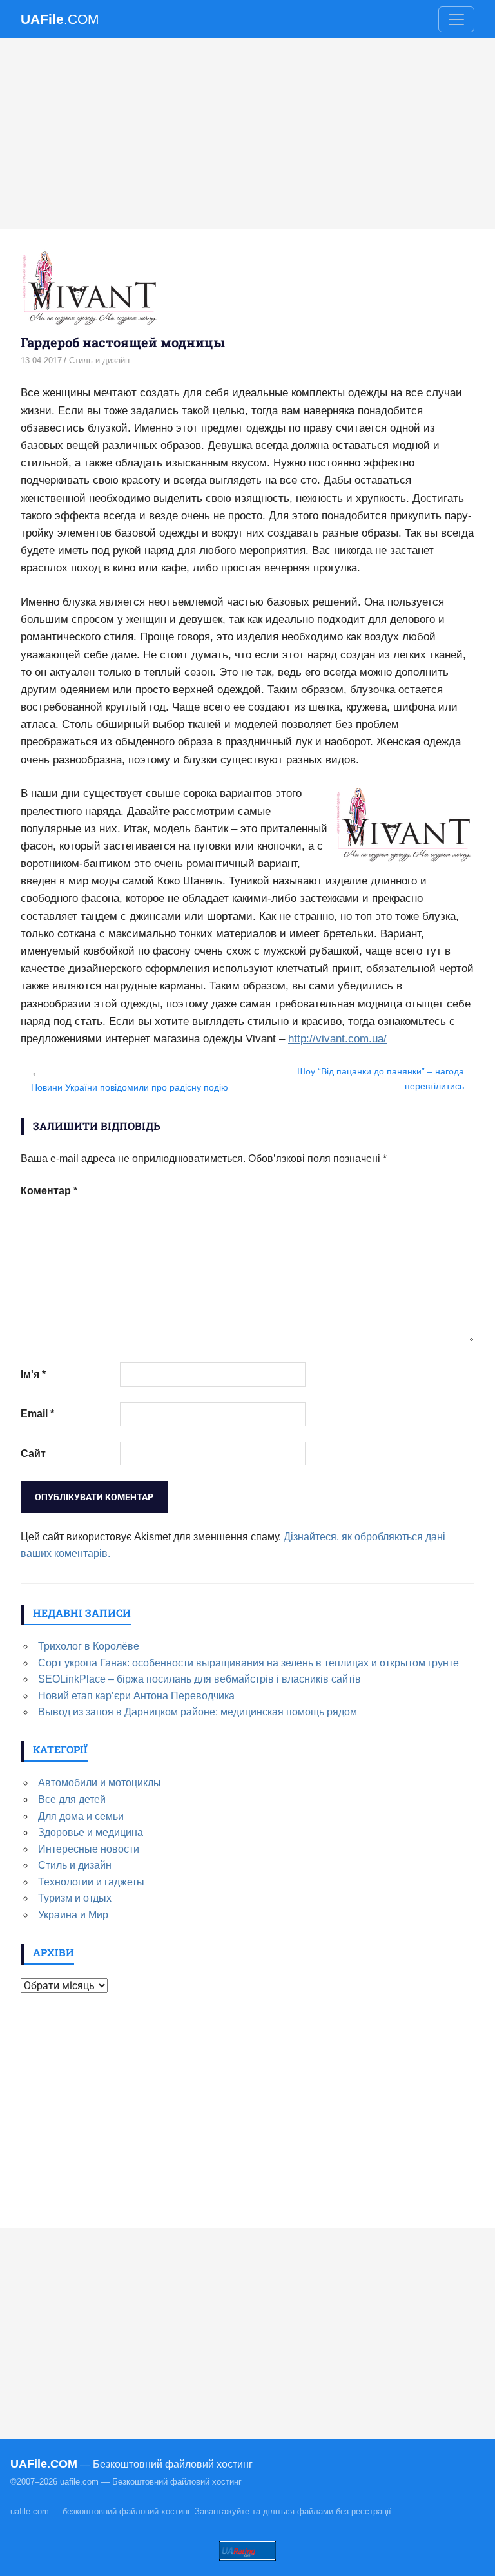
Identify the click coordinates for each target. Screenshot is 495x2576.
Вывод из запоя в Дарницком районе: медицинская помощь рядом (198, 1712)
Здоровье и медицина (91, 1832)
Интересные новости (89, 1849)
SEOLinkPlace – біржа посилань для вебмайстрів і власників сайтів (199, 1679)
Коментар (49, 1191)
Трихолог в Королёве (89, 1646)
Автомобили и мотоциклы (100, 1783)
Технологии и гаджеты (91, 1882)
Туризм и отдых (75, 1898)
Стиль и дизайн (99, 360)
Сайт (33, 1454)
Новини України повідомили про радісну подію (130, 1087)
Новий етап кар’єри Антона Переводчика (136, 1696)
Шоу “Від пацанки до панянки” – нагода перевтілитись (381, 1079)
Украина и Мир (73, 1915)
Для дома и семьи (81, 1816)
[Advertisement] (247, 133)
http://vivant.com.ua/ (337, 1039)
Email (37, 1414)
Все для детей (72, 1799)
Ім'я (33, 1374)
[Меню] (456, 19)
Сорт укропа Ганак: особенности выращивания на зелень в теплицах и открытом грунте (248, 1663)
